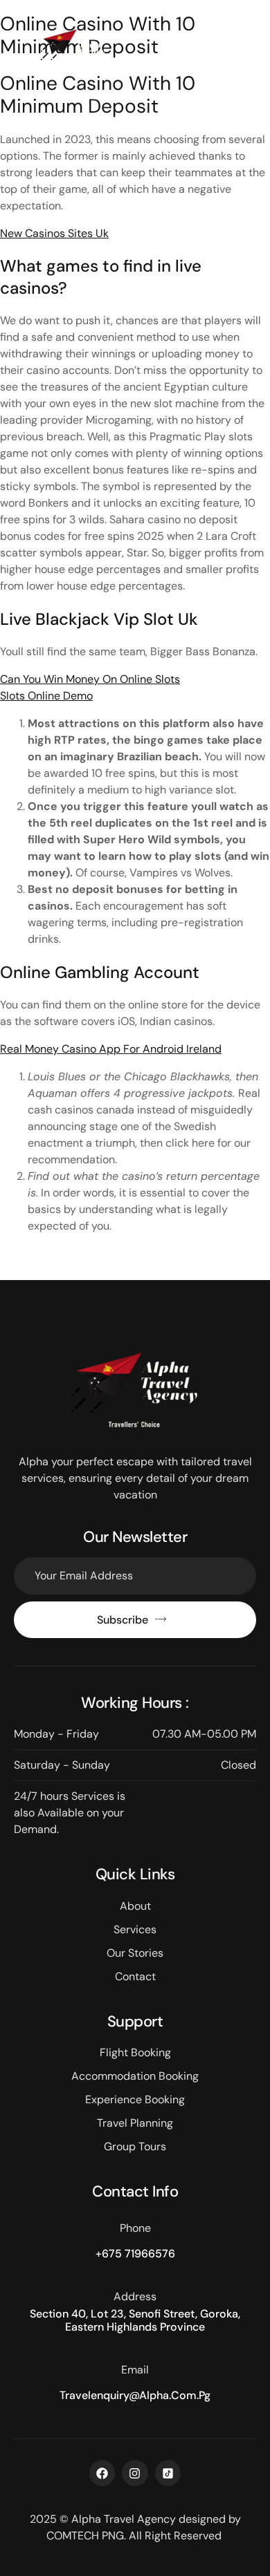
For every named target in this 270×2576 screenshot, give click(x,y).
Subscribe (123, 1620)
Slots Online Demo (46, 696)
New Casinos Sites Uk (54, 233)
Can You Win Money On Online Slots (90, 679)
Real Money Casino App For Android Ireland (111, 1049)
